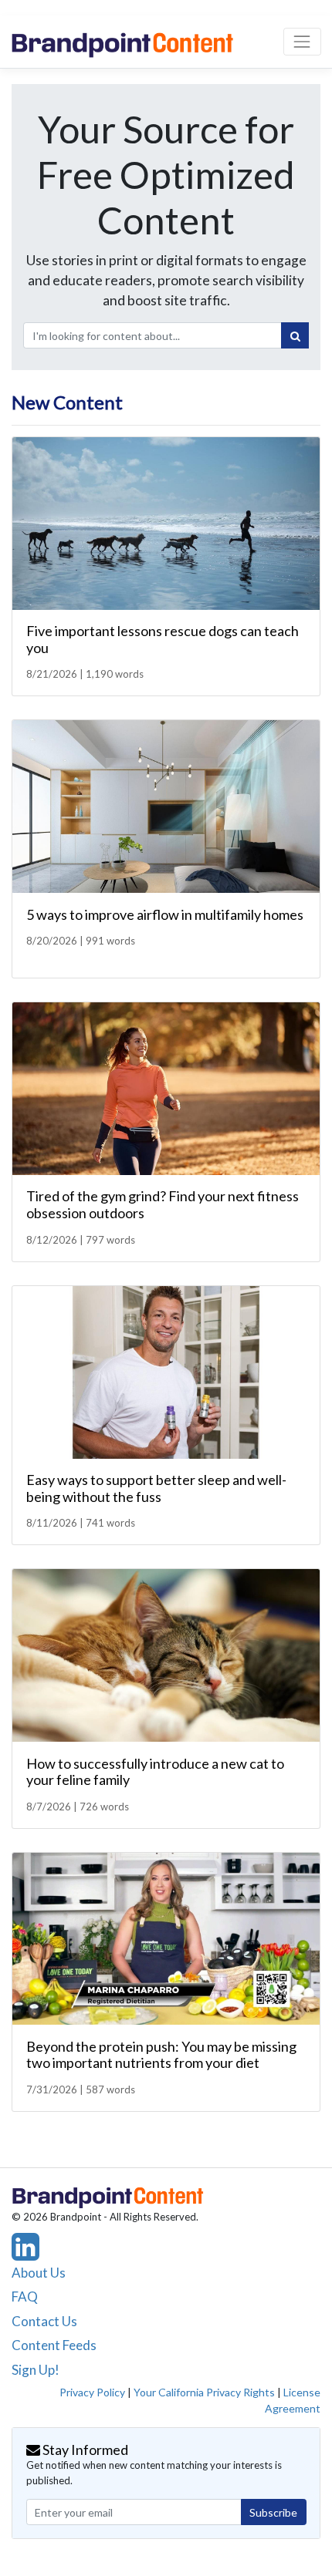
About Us (39, 2273)
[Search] (295, 335)
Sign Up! (36, 2370)
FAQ (25, 2297)
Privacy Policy (92, 2392)
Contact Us (44, 2321)
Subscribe (273, 2512)
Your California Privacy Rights (204, 2392)
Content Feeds (54, 2345)
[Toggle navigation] (302, 41)
